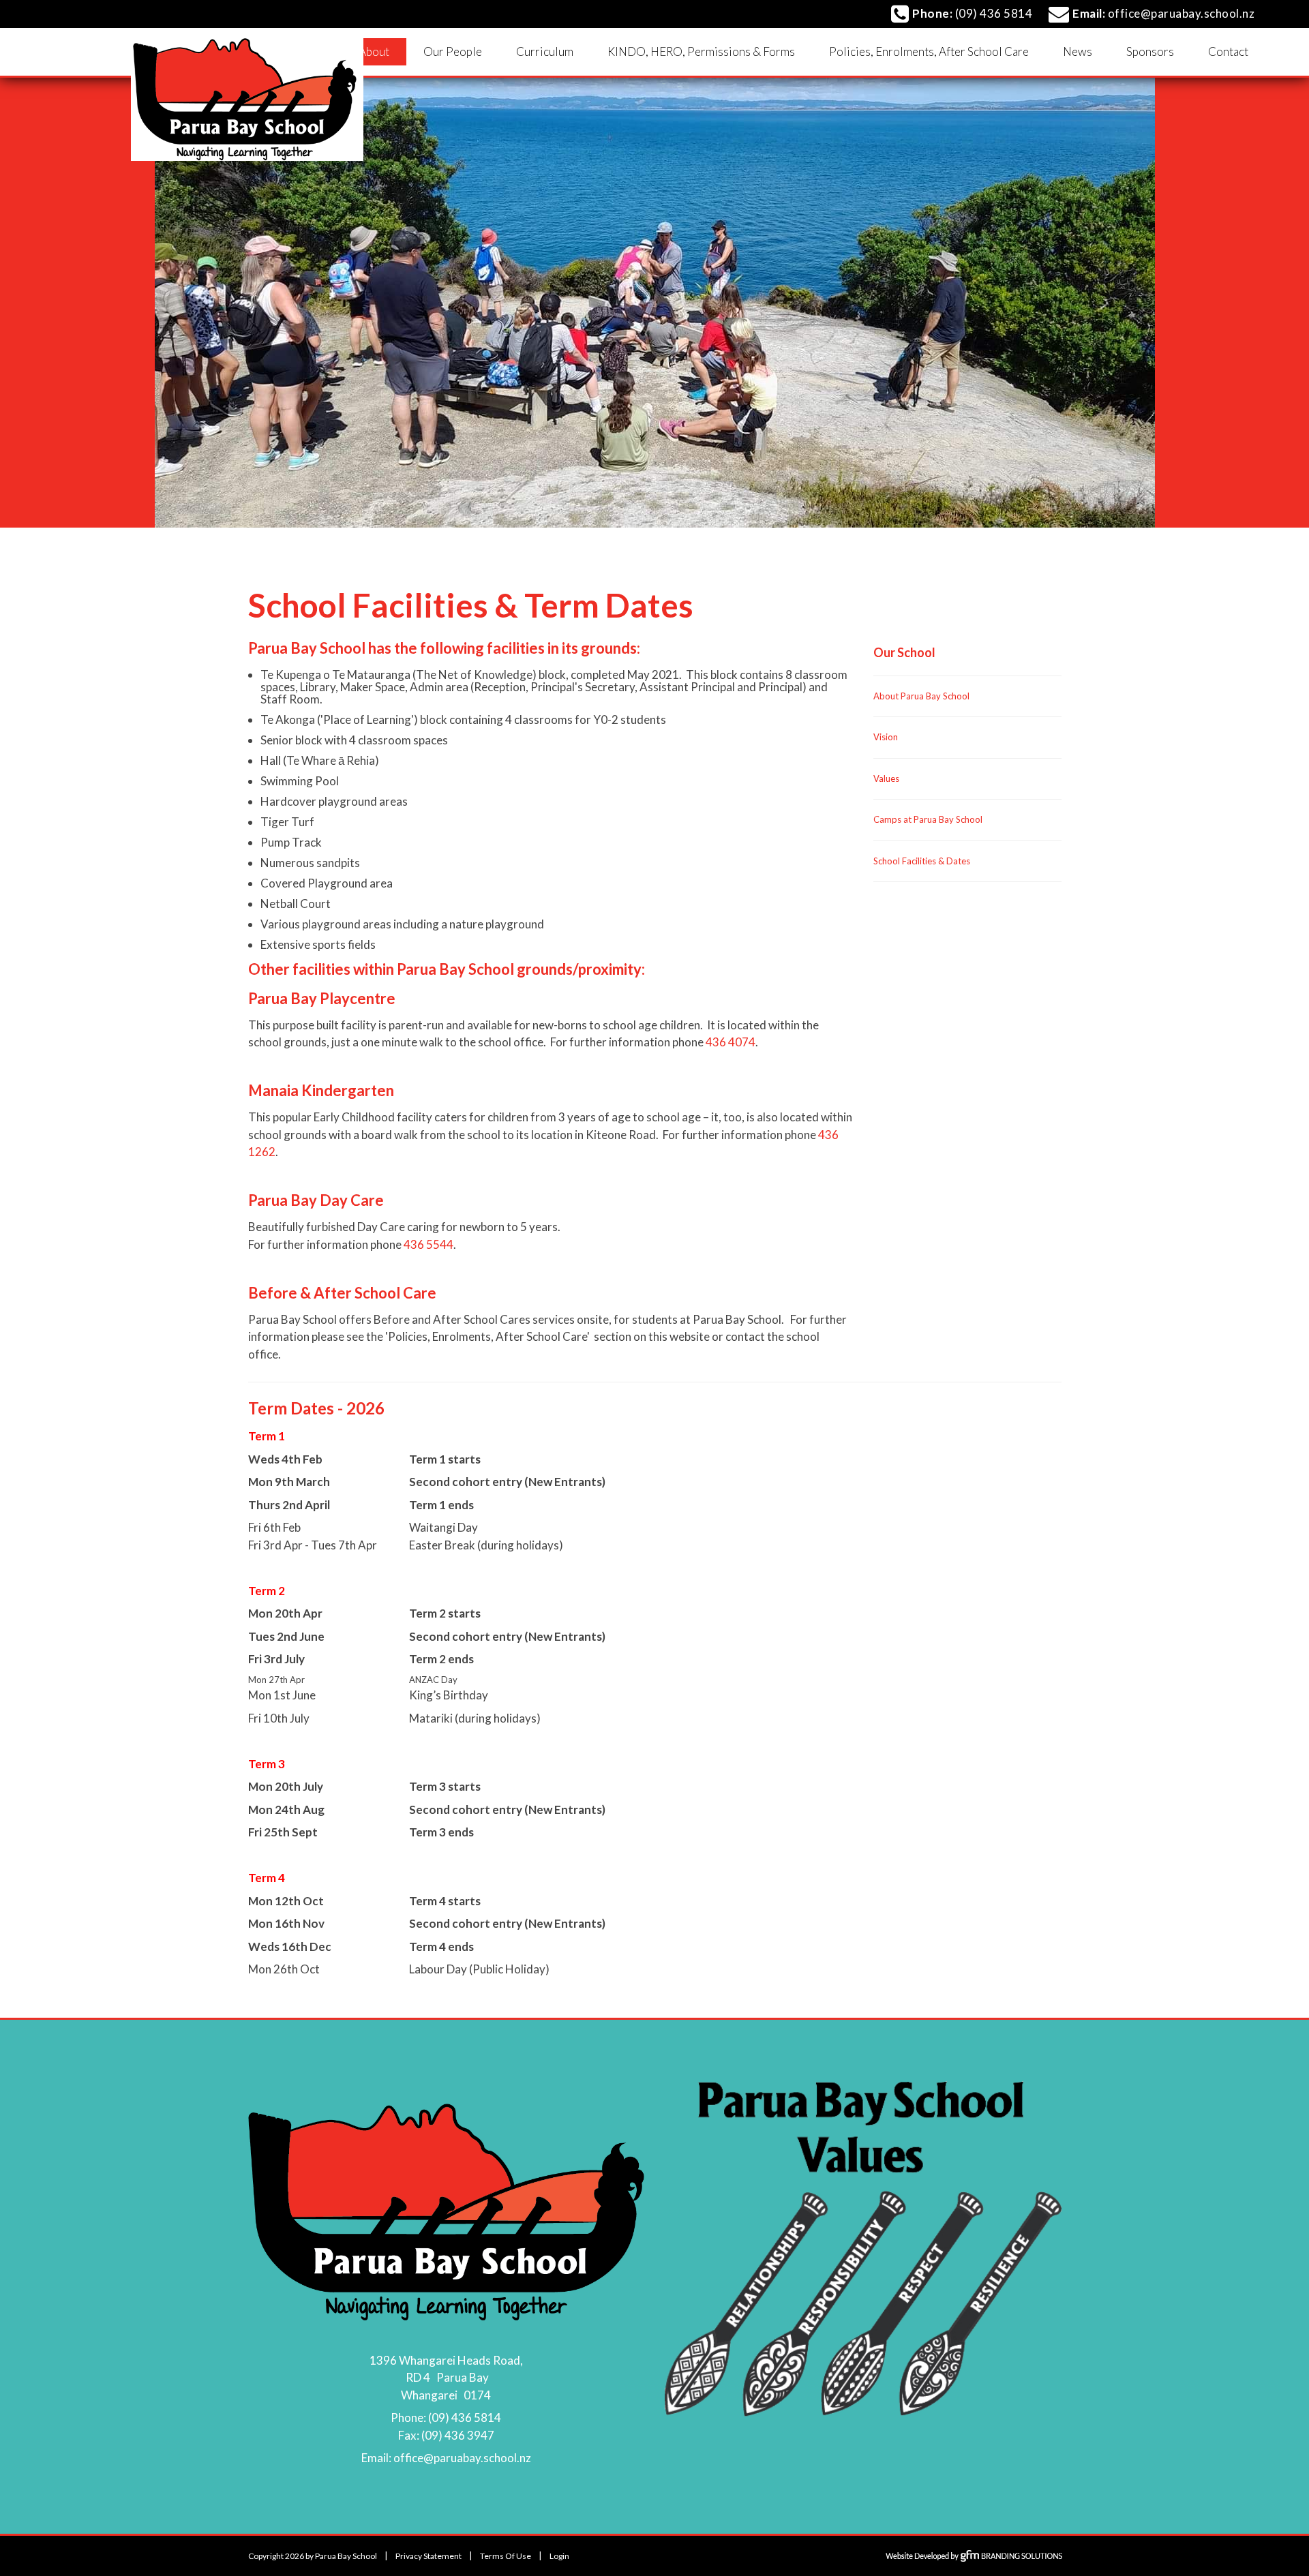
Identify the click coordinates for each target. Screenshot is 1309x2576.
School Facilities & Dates (922, 861)
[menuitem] (374, 52)
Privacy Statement (428, 2556)
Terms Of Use (506, 2556)
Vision (886, 737)
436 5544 (428, 1244)
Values (886, 778)
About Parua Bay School (921, 696)
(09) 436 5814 (465, 2418)
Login (559, 2556)
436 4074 (731, 1042)
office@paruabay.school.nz (462, 2458)
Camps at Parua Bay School (928, 819)
